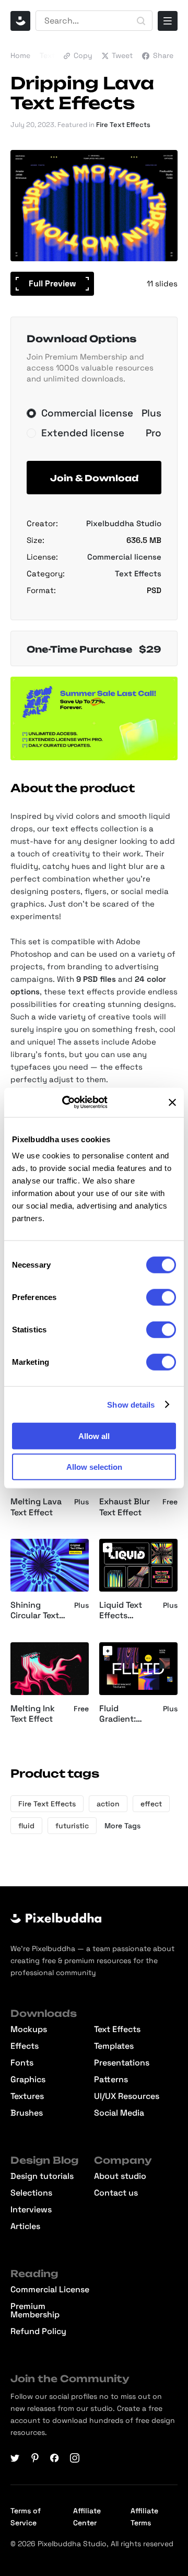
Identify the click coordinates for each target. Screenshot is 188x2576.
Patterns (111, 2080)
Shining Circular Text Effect (35, 1611)
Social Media (119, 2113)
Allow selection (94, 1466)
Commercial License (50, 2290)
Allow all (94, 1436)
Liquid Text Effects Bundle (121, 1611)
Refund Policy (38, 2331)
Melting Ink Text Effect (33, 1714)
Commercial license (124, 557)
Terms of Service (26, 2517)
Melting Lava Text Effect (36, 1507)
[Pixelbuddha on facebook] (55, 2458)
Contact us (116, 2193)
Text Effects (138, 573)
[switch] (161, 1297)
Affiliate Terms (144, 2517)
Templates (114, 2046)
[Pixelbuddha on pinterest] (35, 2458)
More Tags (122, 1826)
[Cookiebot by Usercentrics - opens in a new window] (76, 1103)
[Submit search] (141, 21)
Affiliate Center (87, 2517)
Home (20, 55)
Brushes (27, 2113)
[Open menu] (168, 21)
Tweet (122, 55)
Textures (27, 2096)
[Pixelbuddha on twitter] (15, 2458)
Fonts (22, 2063)
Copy (83, 55)
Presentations (122, 2063)
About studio (120, 2176)
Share (163, 55)
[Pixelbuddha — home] (20, 21)
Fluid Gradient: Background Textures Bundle (124, 1714)
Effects (25, 2046)
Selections (31, 2193)
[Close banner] (172, 1103)
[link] (108, 1548)
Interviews (31, 2210)
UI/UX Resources (127, 2096)
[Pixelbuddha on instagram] (75, 2458)
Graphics (28, 2080)
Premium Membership (35, 2311)
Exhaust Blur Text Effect (125, 1507)
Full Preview (52, 283)
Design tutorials (42, 2176)
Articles (25, 2226)
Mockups (29, 2029)
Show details (131, 1404)
